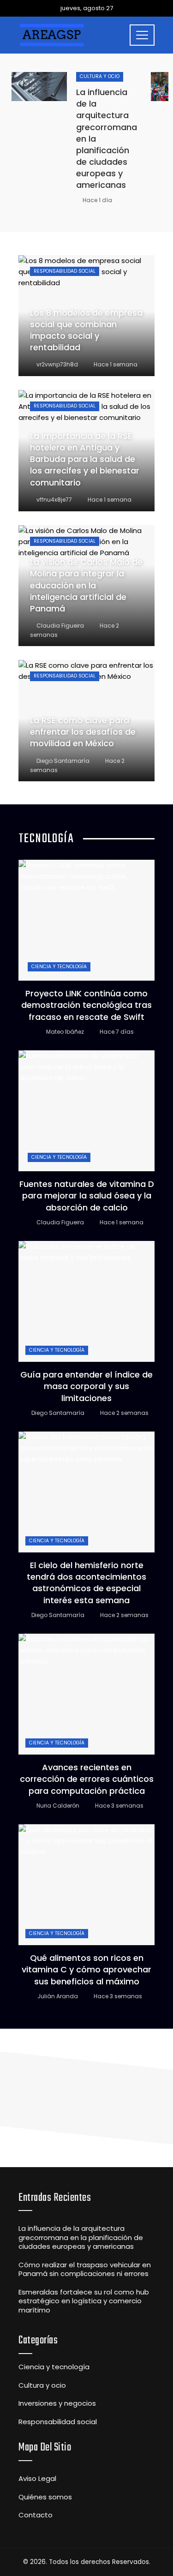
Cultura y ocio (100, 76)
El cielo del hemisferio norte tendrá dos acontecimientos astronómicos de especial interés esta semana (86, 1583)
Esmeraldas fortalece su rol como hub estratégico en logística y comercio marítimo (84, 2301)
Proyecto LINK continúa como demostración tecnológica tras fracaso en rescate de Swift (86, 1005)
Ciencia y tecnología (59, 967)
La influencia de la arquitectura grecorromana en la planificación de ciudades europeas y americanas (81, 2237)
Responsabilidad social (65, 271)
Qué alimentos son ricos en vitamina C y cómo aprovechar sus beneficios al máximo (86, 1969)
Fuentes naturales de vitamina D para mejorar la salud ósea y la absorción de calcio (87, 1195)
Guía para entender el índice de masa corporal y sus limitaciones (86, 1386)
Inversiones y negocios (57, 2403)
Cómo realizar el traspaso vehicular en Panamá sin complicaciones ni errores (85, 2269)
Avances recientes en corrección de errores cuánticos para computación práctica (87, 1779)
